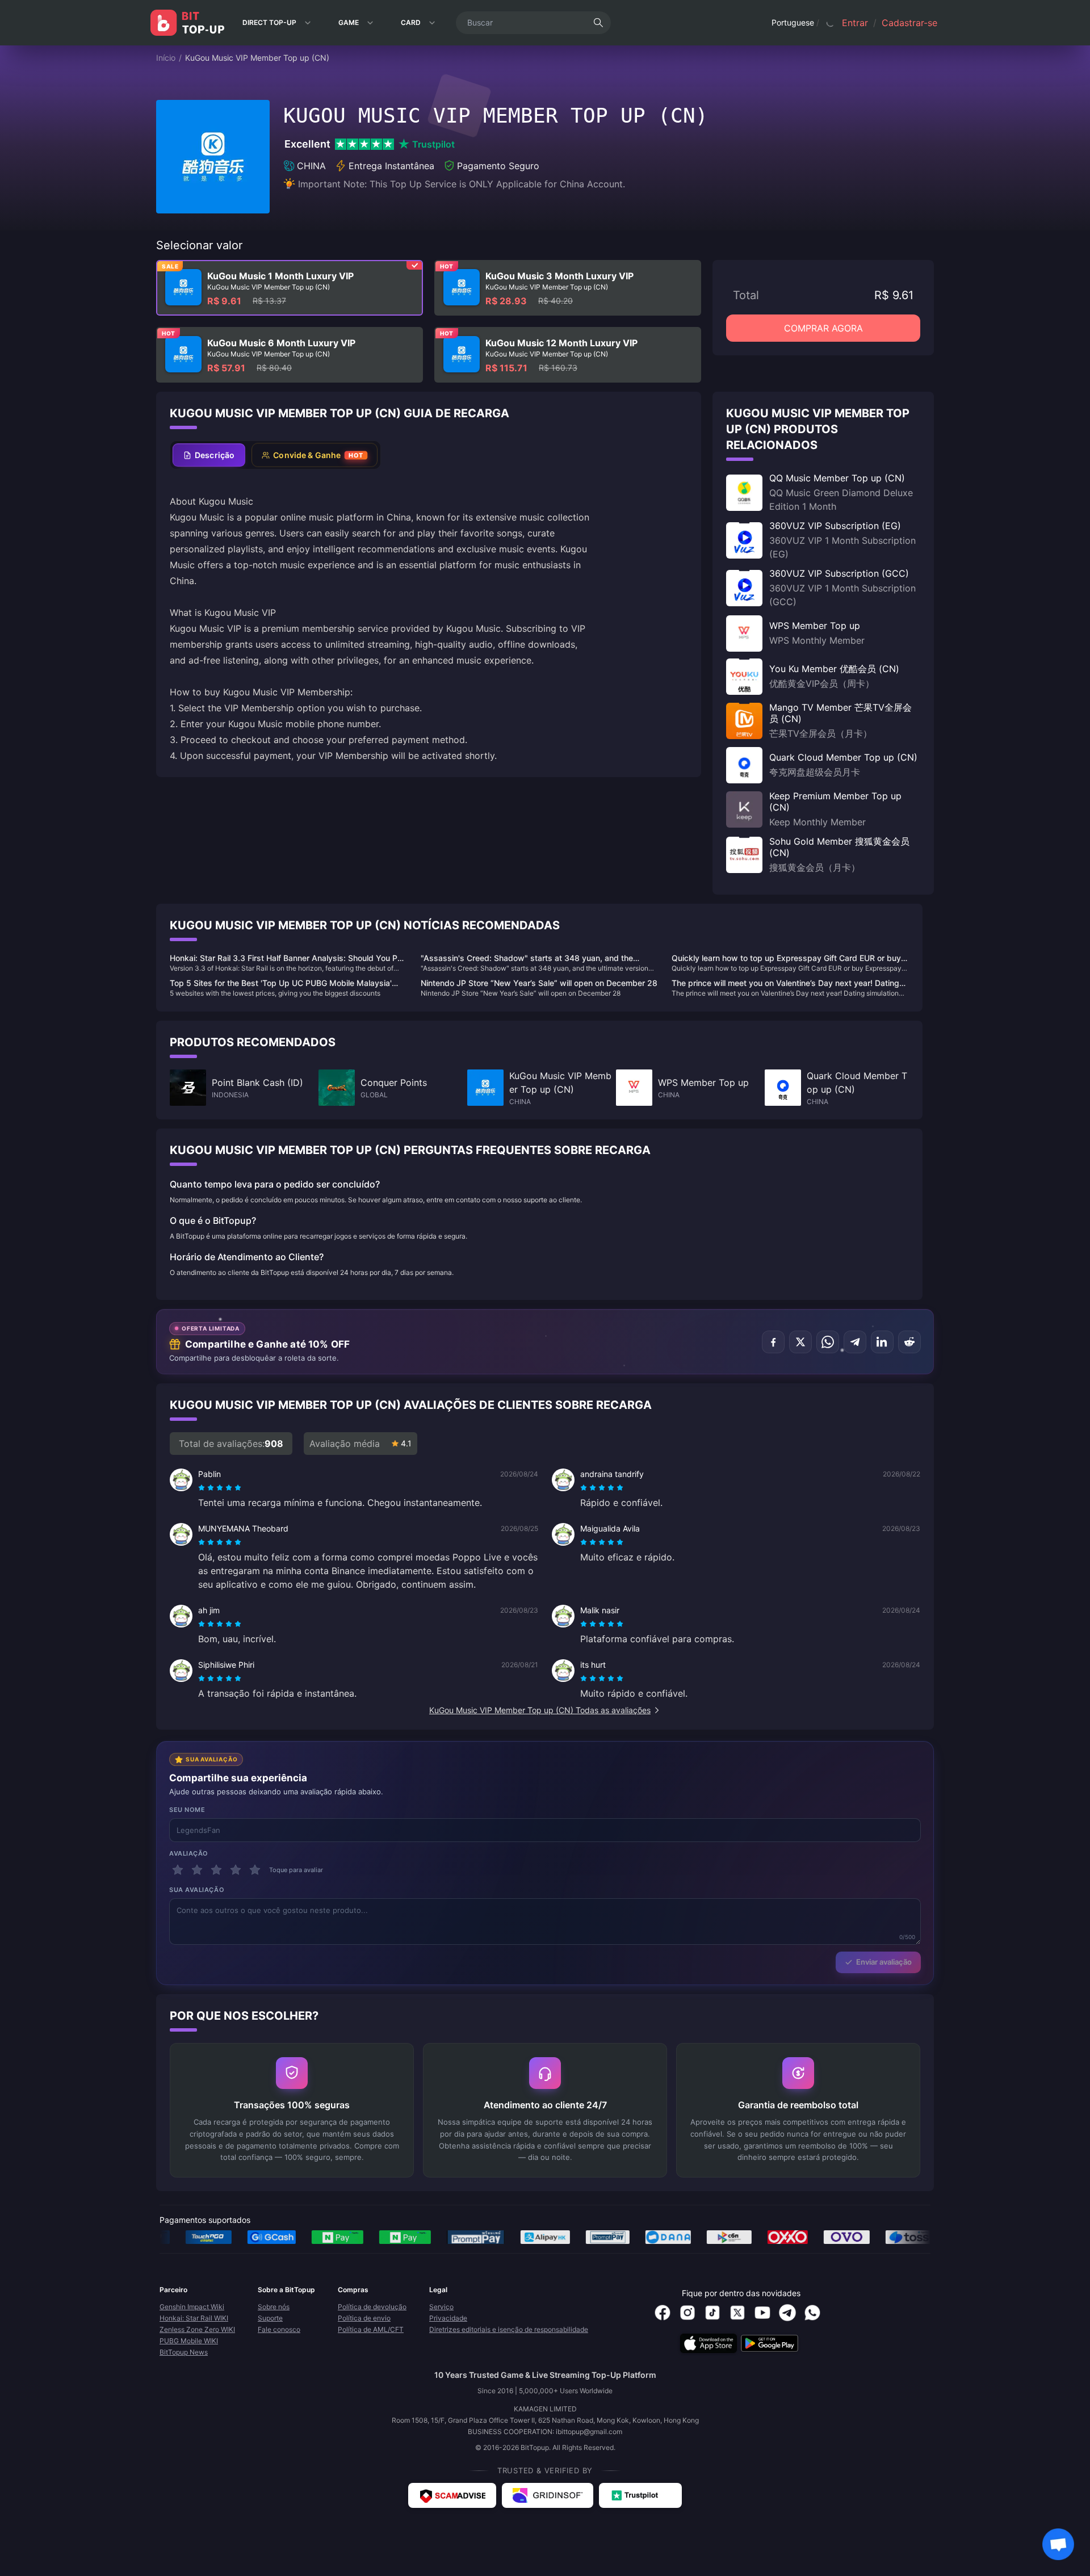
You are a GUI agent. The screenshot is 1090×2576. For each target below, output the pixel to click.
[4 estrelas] (236, 1870)
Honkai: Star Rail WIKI (194, 2318)
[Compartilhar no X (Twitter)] (800, 1342)
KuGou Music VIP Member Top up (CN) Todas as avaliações (540, 1710)
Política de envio (364, 2318)
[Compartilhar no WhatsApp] (828, 1342)
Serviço (441, 2307)
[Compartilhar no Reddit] (909, 1342)
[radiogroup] (220, 1488)
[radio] (203, 1488)
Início (166, 58)
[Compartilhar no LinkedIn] (882, 1342)
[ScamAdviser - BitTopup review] (452, 2495)
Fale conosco (279, 2329)
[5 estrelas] (255, 1870)
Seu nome (187, 1810)
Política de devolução (372, 2307)
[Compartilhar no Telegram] (855, 1342)
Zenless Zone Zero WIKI (197, 2329)
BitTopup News (184, 2352)
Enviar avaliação (884, 1962)
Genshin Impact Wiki (192, 2307)
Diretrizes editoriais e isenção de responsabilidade (509, 2329)
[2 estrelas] (197, 1870)
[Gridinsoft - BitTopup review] (548, 2495)
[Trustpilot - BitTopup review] (640, 2495)
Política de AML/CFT (371, 2329)
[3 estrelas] (216, 1870)
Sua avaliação (197, 1890)
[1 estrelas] (178, 1870)
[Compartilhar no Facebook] (773, 1342)
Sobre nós (274, 2307)
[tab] (209, 455)
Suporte (270, 2318)
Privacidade (448, 2318)
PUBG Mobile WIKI (189, 2341)
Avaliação (189, 1853)
